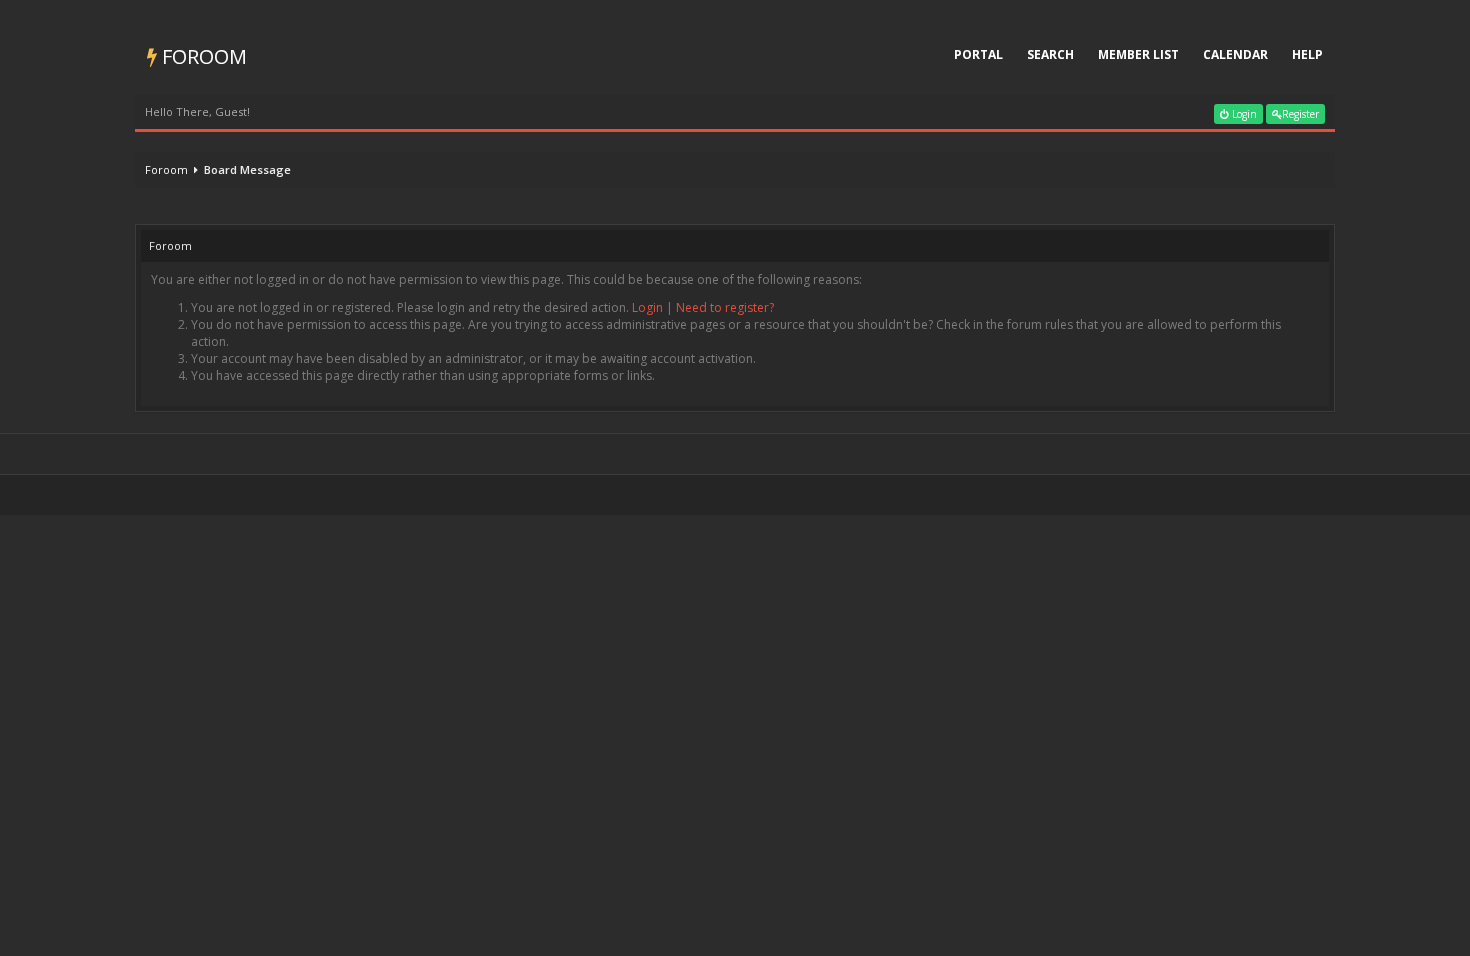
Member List (1138, 54)
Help (1307, 54)
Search (1050, 54)
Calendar (1235, 54)
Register (1300, 114)
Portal (978, 54)
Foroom (202, 56)
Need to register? (725, 307)
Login (1243, 114)
